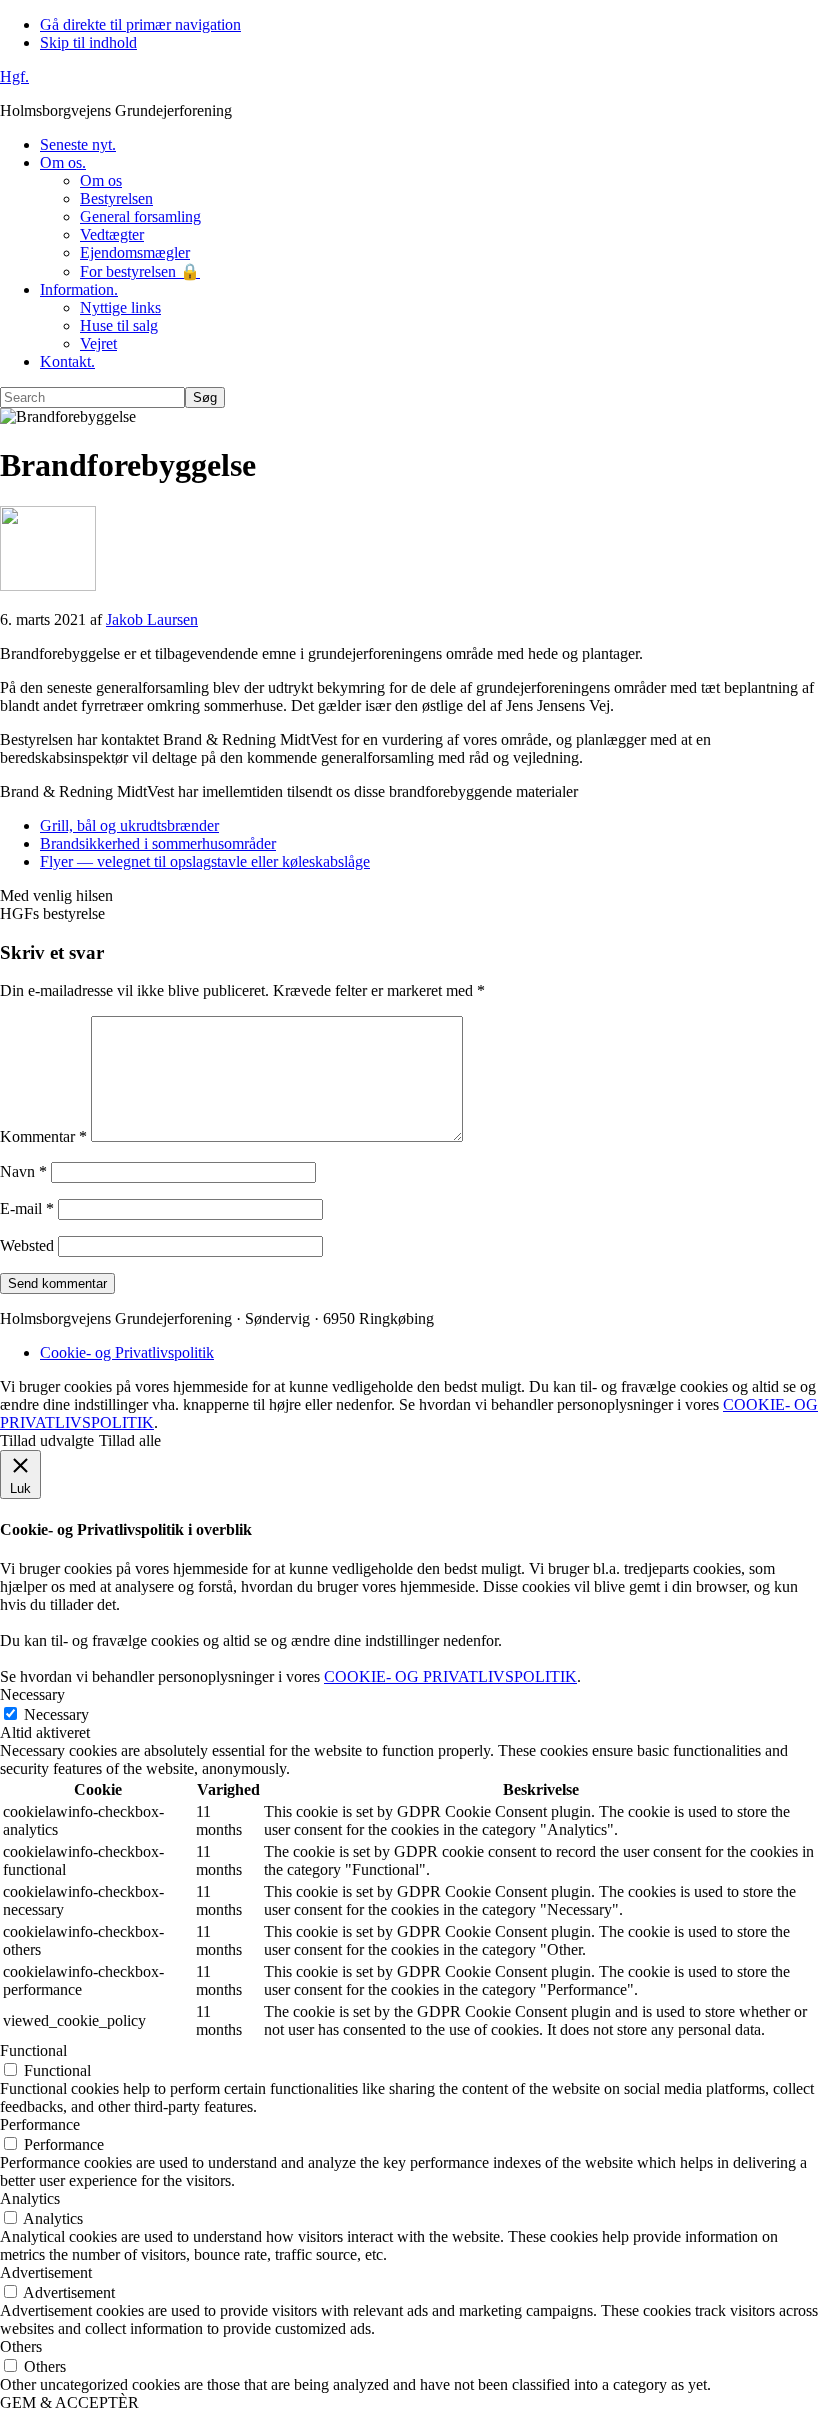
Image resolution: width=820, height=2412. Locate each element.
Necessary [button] (32, 1694)
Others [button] (21, 2346)
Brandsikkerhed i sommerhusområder (158, 843)
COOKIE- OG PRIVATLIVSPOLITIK (450, 1676)
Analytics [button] (30, 2198)
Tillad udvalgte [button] (47, 1440)
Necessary (56, 1714)
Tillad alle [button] (130, 1440)
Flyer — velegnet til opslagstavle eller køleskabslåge (205, 861)
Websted (27, 1245)
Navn (23, 1171)
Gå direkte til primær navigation (140, 24)
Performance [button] (40, 2124)
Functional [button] (33, 2050)
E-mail (27, 1208)
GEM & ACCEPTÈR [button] (69, 2402)
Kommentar (43, 1136)
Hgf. (14, 76)
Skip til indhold (88, 42)
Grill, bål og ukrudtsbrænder (129, 825)
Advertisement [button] (46, 2272)
